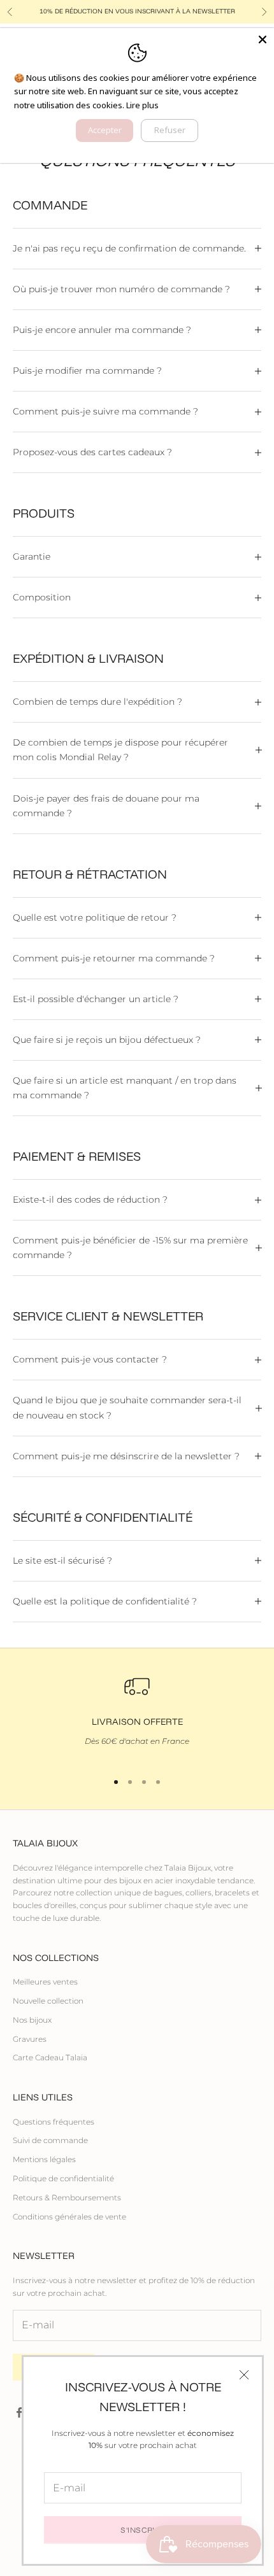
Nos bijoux (32, 2020)
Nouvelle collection (48, 2001)
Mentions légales (44, 2159)
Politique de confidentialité (63, 2178)
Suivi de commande (50, 2140)
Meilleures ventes (45, 1982)
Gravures (30, 2039)
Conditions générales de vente (69, 2217)
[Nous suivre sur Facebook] (19, 2412)
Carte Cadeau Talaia (50, 2057)
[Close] (263, 39)
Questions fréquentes (54, 2122)
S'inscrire (143, 2530)
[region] (137, 1717)
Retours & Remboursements (67, 2197)
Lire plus (142, 105)
